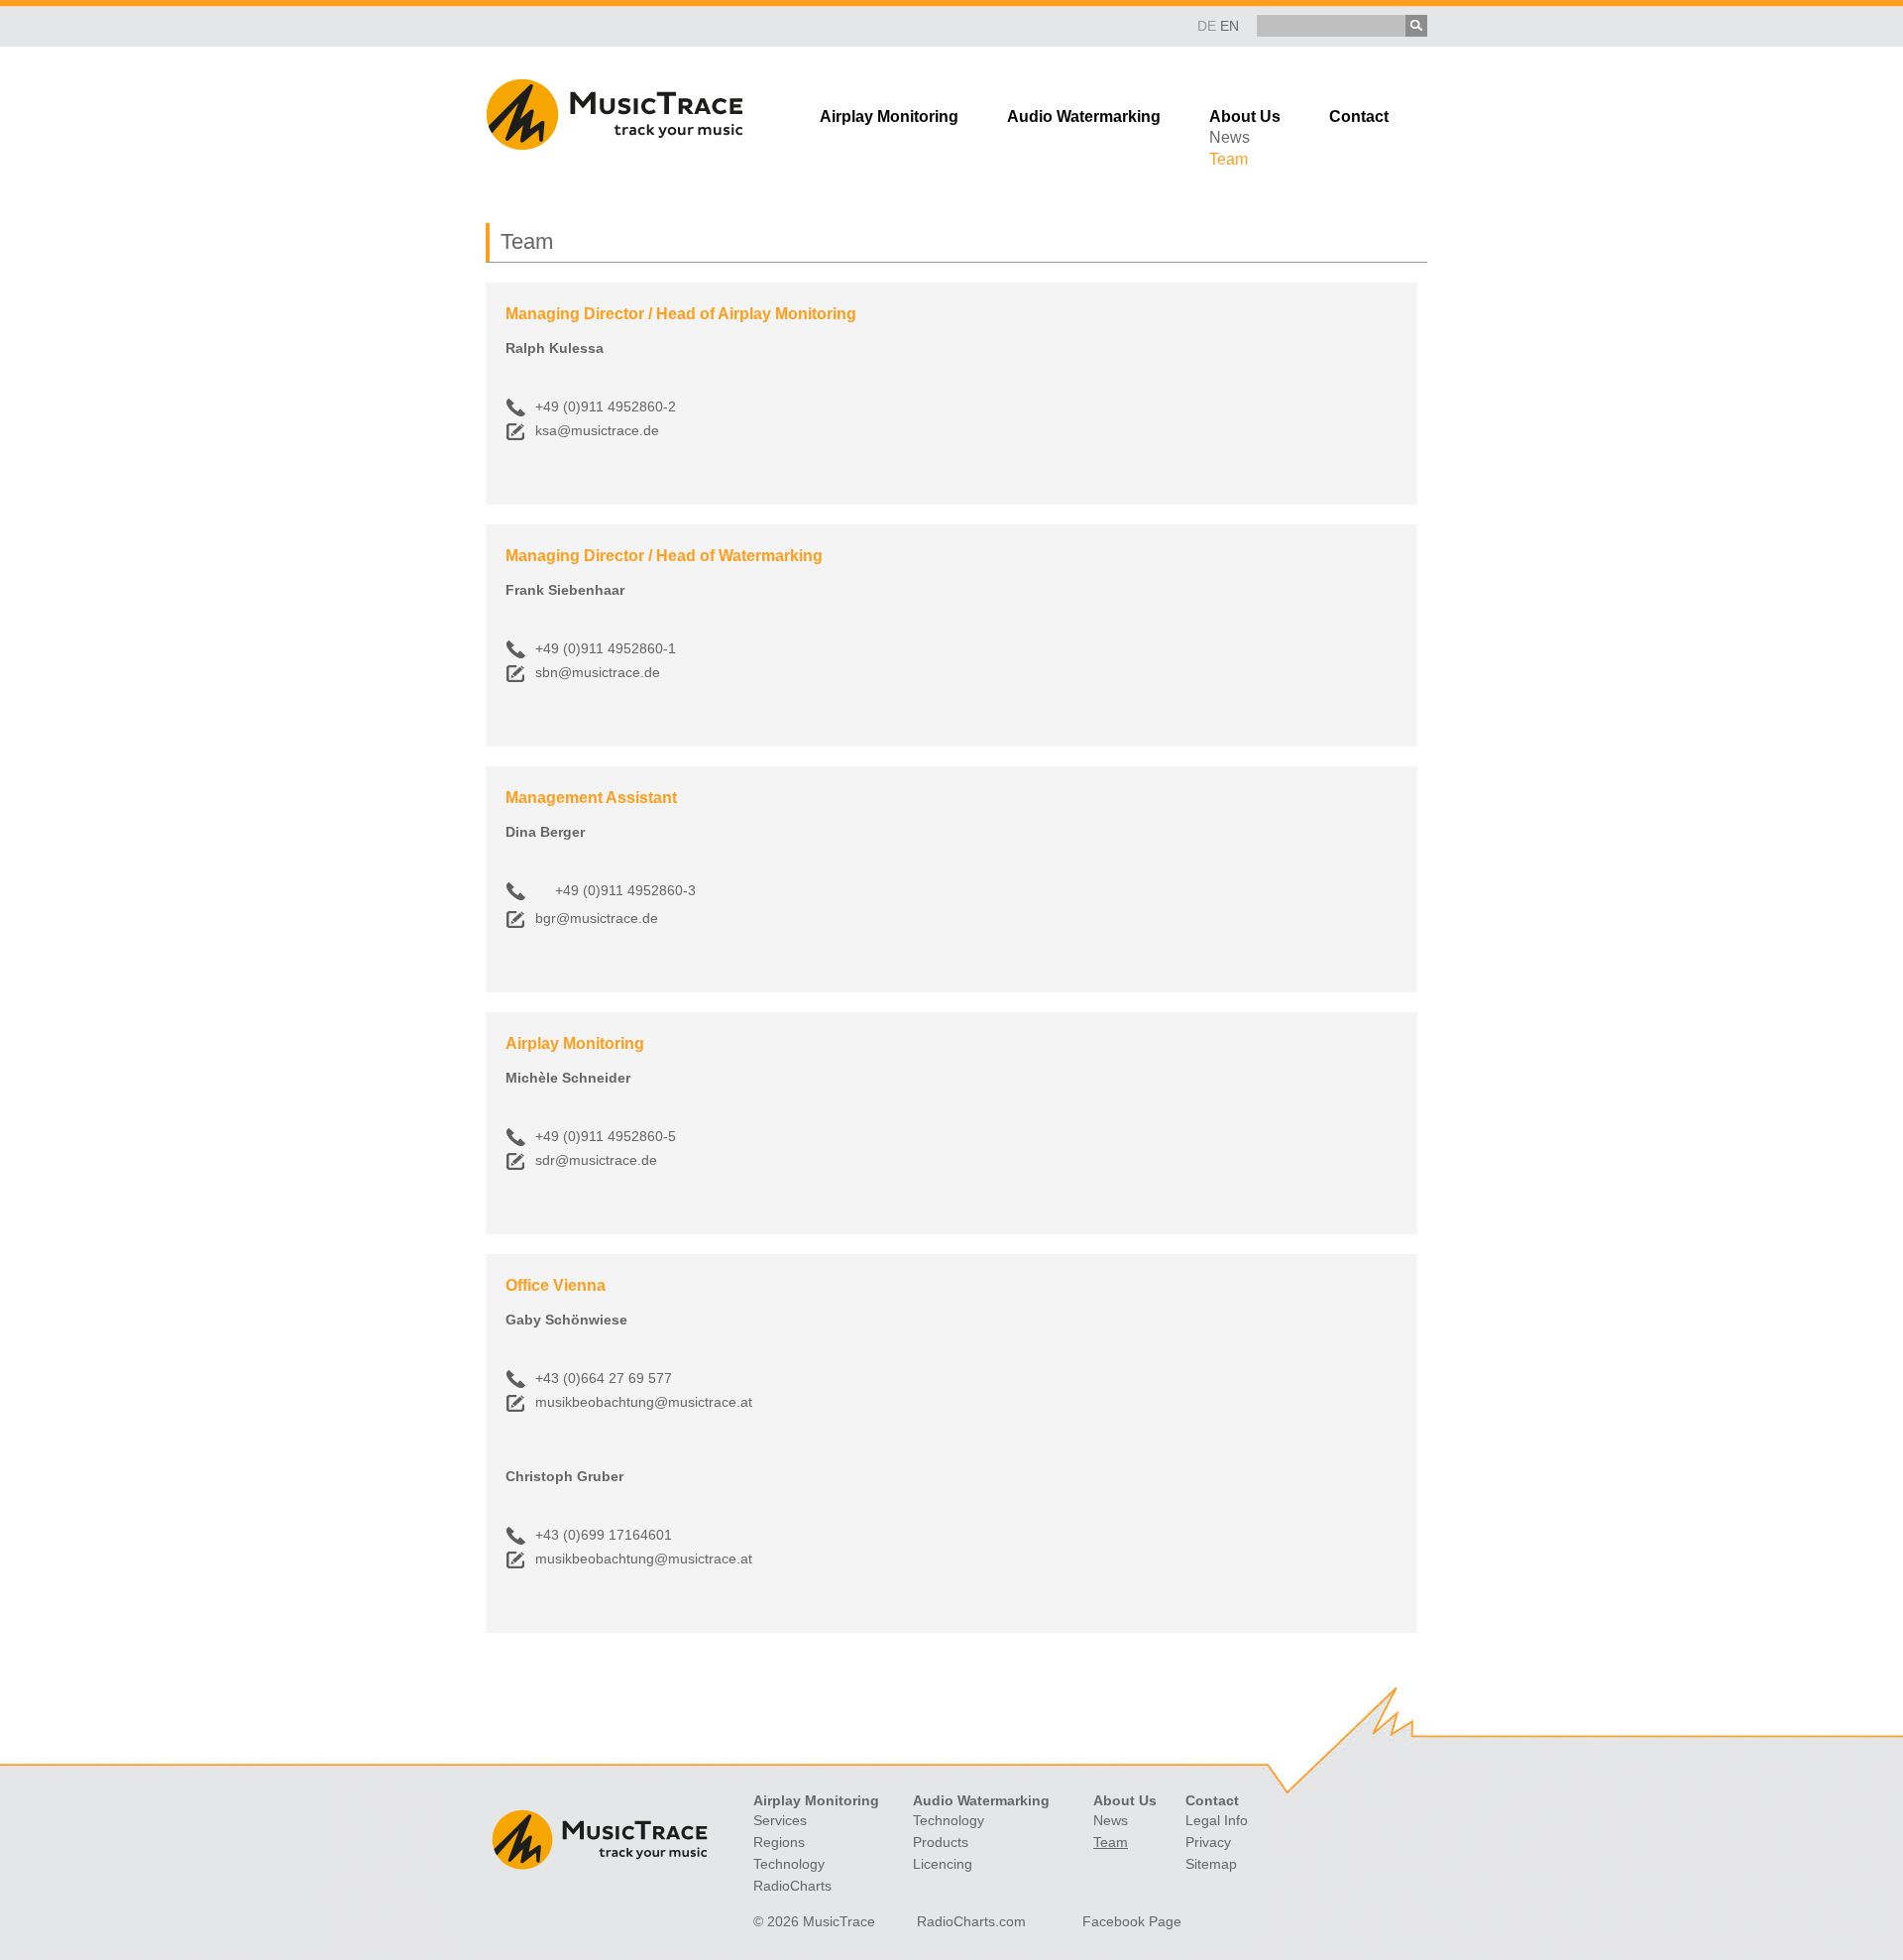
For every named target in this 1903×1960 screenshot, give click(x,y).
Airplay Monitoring (889, 116)
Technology (789, 1864)
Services (780, 1820)
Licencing (943, 1864)
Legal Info (1217, 1820)
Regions (779, 1842)
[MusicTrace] (614, 145)
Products (941, 1842)
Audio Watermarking (1084, 116)
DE (1207, 26)
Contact (1359, 116)
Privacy (1208, 1842)
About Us (1245, 116)
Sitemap (1211, 1864)
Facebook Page (1132, 1921)
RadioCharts (792, 1886)
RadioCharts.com (971, 1921)
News (1230, 137)
